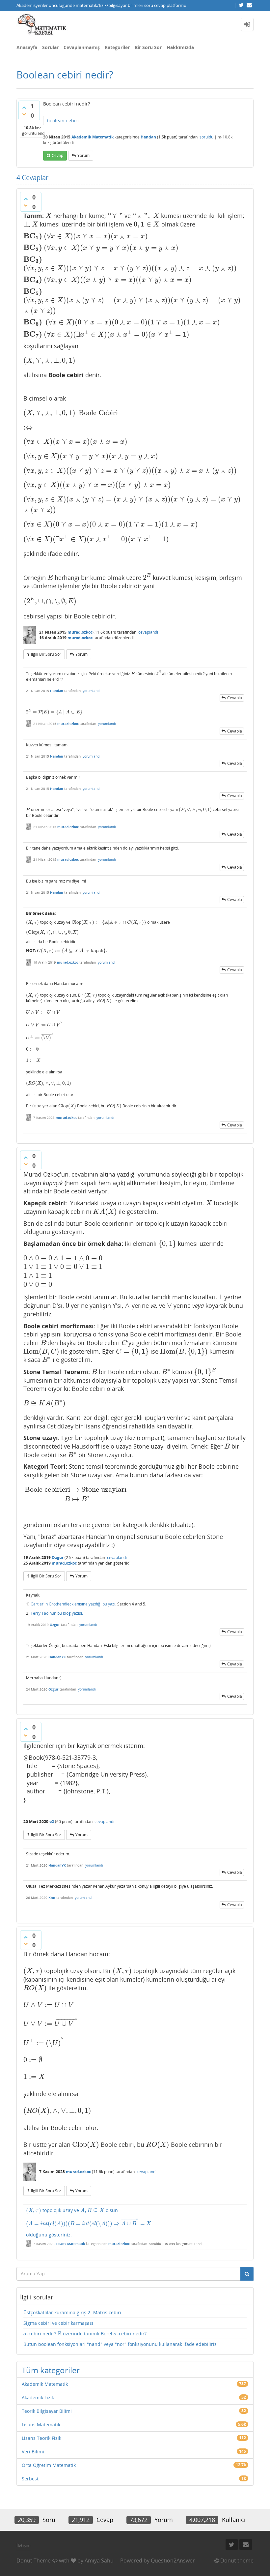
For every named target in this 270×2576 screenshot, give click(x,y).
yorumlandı (92, 691)
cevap (57, 155)
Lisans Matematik (70, 2244)
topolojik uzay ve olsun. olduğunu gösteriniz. (88, 2222)
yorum (83, 155)
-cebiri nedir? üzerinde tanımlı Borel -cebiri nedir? (85, 2334)
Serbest (30, 2479)
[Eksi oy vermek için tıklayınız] (24, 114)
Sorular (50, 47)
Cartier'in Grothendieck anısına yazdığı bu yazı (73, 1604)
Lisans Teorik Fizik (41, 2438)
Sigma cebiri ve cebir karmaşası (58, 2323)
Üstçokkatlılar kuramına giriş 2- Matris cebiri (72, 2312)
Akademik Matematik (93, 137)
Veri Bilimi (33, 2452)
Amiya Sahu (99, 2561)
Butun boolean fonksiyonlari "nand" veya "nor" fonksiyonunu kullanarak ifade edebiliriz (120, 2344)
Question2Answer (173, 2561)
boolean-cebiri (63, 120)
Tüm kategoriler (51, 2370)
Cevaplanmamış (82, 47)
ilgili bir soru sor (46, 654)
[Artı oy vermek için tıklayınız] (24, 107)
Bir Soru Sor (148, 47)
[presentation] (49, 216)
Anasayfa (27, 47)
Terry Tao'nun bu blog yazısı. (57, 1613)
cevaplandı (148, 632)
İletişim (24, 2545)
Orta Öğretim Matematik (49, 2465)
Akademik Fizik (38, 2397)
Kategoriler (117, 47)
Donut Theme (34, 2561)
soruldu (206, 137)
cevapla (235, 698)
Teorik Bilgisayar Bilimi (47, 2411)
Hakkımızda (180, 47)
